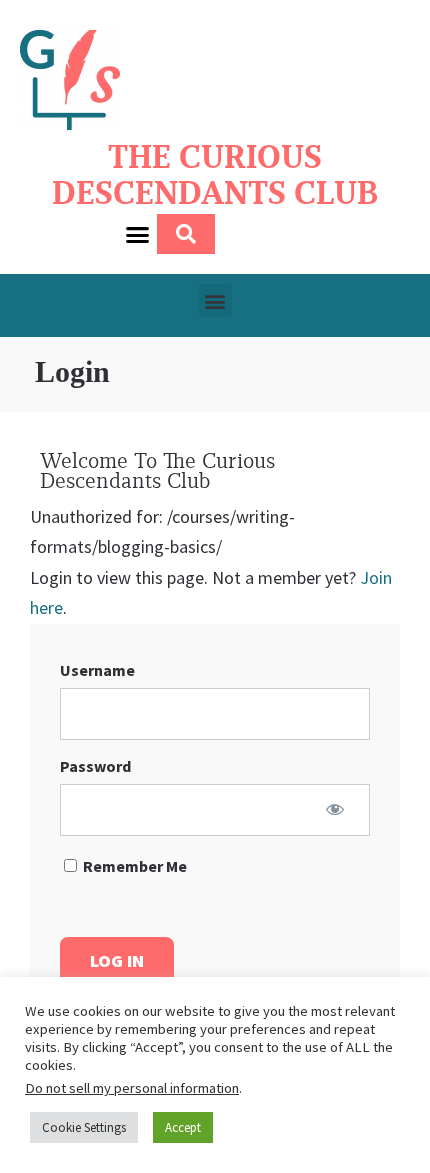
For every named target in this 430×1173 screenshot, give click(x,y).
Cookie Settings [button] (84, 1127)
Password (95, 766)
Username (97, 670)
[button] (138, 234)
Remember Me (133, 866)
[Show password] (335, 809)
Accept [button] (183, 1127)
